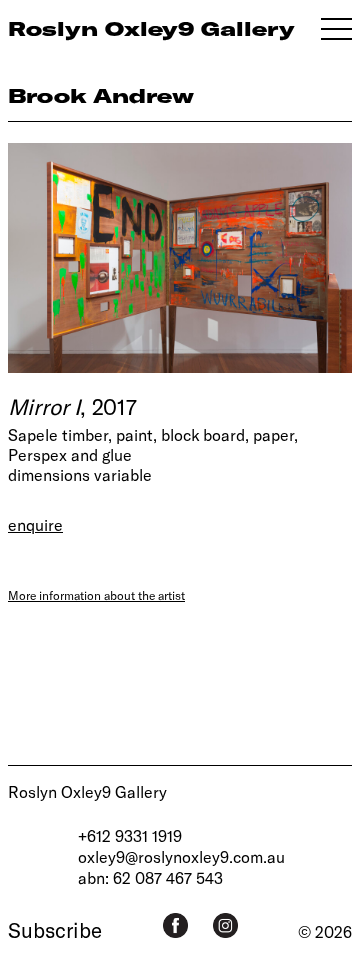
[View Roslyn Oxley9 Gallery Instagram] (225, 925)
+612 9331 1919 (130, 835)
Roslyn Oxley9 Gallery (87, 791)
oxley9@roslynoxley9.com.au (181, 856)
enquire (35, 524)
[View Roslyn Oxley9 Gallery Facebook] (175, 925)
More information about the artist (96, 595)
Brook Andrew (101, 95)
